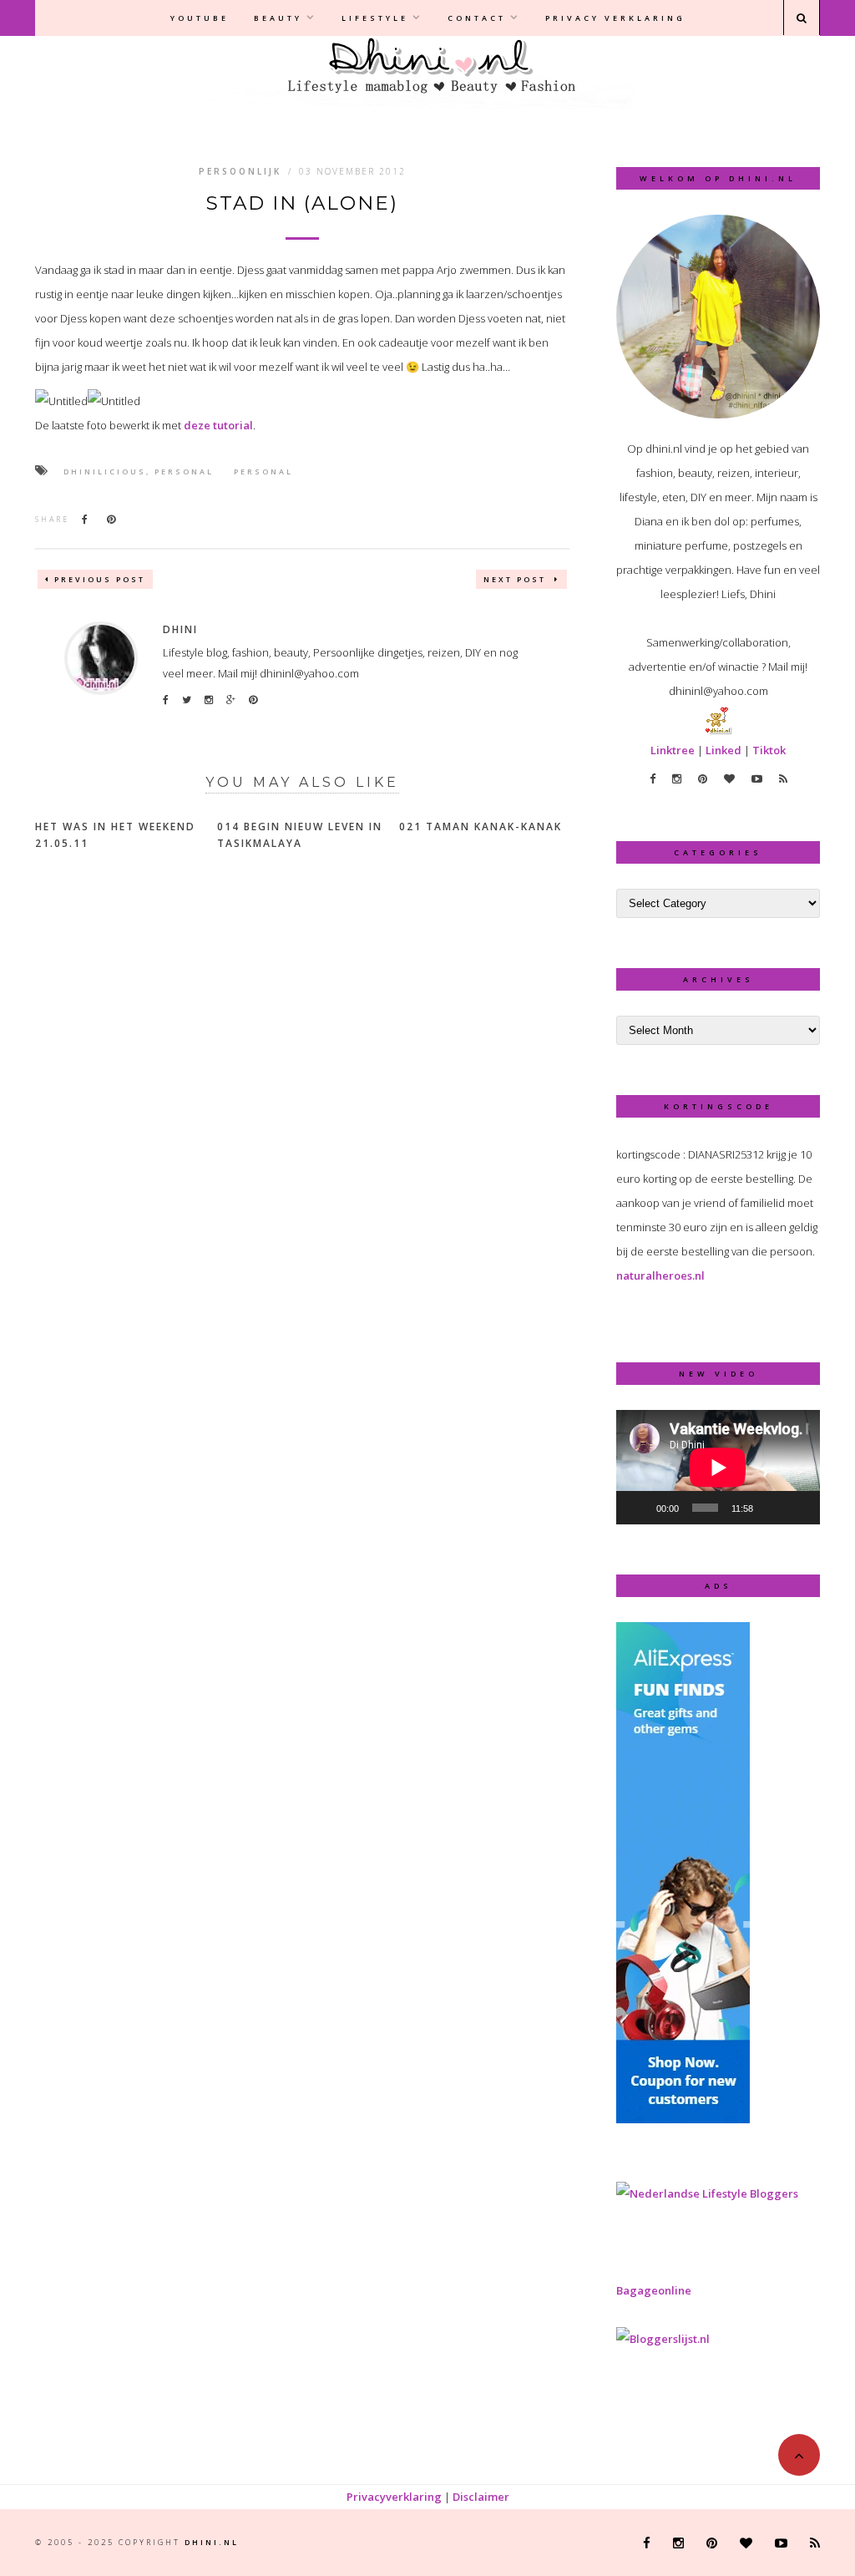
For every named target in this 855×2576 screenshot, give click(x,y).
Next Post (517, 579)
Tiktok (769, 750)
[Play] (638, 1508)
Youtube (200, 18)
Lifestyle (375, 18)
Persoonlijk (240, 171)
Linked (723, 750)
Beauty (278, 18)
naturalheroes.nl (660, 1275)
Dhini (180, 629)
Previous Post (100, 579)
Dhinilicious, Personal (139, 472)
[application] (718, 1467)
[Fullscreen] (798, 1508)
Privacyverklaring (394, 2497)
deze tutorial (218, 425)
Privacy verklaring (615, 18)
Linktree (673, 750)
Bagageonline (654, 2290)
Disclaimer (481, 2497)
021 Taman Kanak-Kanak (481, 827)
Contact (477, 18)
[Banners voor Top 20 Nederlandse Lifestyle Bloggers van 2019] (707, 2193)
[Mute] (772, 1508)
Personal (263, 472)
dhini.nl (212, 2542)
